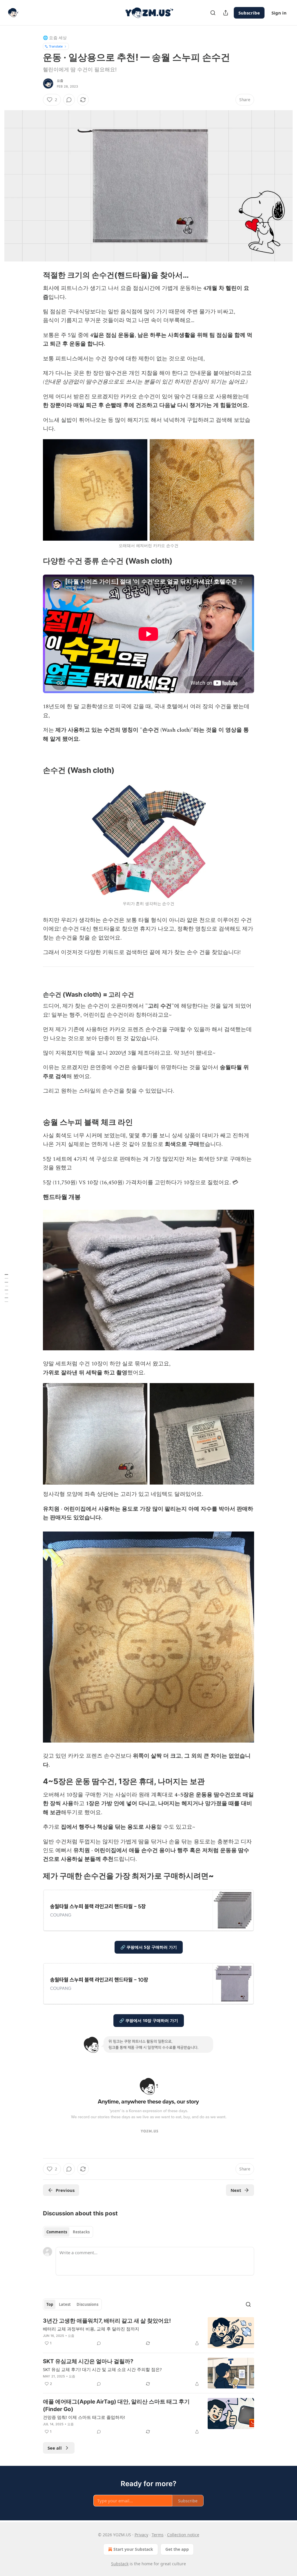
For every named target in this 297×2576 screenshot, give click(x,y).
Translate (56, 46)
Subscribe (249, 13)
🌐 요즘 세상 (55, 38)
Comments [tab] (57, 2232)
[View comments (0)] (69, 100)
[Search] (213, 13)
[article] (148, 2333)
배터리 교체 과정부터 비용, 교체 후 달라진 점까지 (91, 2329)
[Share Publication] (226, 13)
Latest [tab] (65, 2304)
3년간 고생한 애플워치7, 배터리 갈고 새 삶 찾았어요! (107, 2321)
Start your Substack (133, 2549)
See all (55, 2448)
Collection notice (183, 2535)
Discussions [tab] (87, 2304)
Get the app (177, 2549)
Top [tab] (50, 2304)
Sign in (279, 13)
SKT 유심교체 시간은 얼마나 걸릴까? (88, 2361)
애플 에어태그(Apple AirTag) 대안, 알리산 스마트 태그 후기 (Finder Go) (116, 2405)
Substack (120, 2564)
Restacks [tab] (81, 2232)
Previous (65, 2190)
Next (236, 2190)
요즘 (60, 81)
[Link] (35, 275)
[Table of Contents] (6, 1288)
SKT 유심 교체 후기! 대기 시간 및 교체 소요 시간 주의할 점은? (102, 2369)
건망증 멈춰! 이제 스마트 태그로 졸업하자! (84, 2417)
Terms (158, 2535)
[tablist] (68, 2232)
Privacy (141, 2535)
